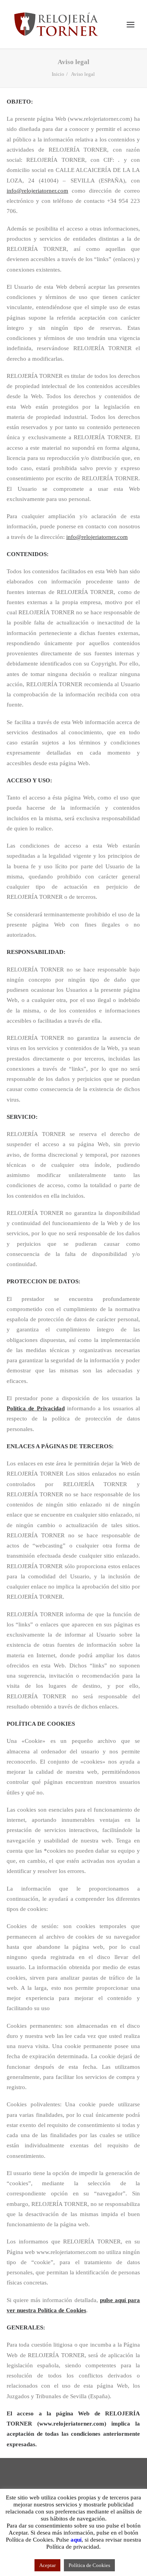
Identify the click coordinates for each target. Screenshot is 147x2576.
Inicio (58, 74)
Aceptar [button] (47, 2565)
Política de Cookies (89, 2565)
